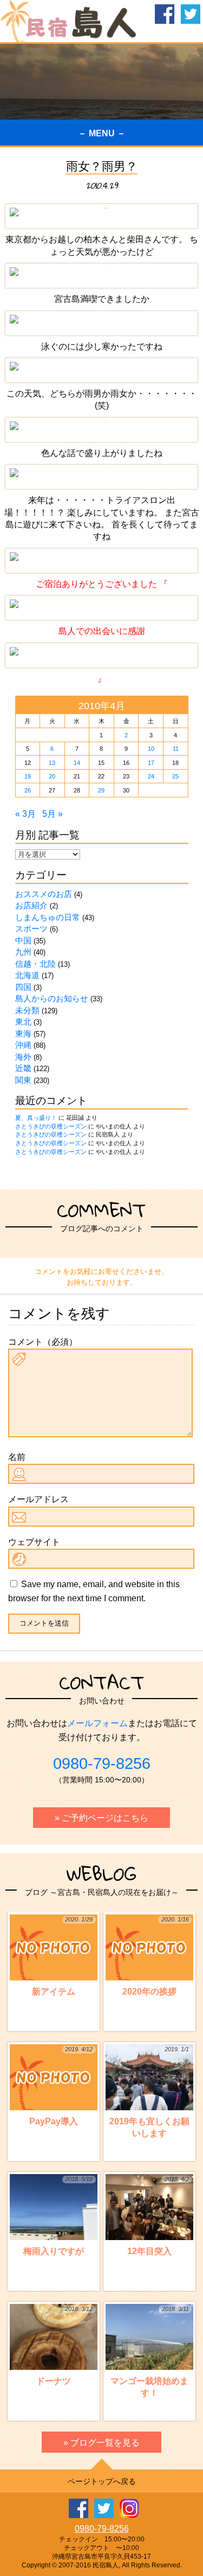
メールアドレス (38, 1499)
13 (52, 763)
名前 (17, 1457)
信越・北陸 (35, 964)
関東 (23, 1080)
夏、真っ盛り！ (36, 1118)
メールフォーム (97, 1723)
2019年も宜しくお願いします (149, 2092)
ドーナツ (65, 2345)
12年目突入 (158, 2215)
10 (151, 749)
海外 (23, 1057)
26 (28, 790)
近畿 (23, 1068)
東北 (23, 1022)
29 (101, 790)
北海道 (27, 975)
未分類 (27, 1010)
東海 (23, 1033)
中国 (23, 940)
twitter (191, 14)
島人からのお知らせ (52, 998)
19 (28, 776)
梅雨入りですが (58, 2215)
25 (175, 776)
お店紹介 (31, 905)
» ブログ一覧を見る (101, 2443)
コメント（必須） (43, 1342)
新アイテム (63, 1956)
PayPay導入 (61, 2086)
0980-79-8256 (102, 1763)
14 (77, 763)
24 (151, 776)
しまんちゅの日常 (48, 917)
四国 (23, 987)
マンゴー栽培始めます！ (150, 2352)
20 (52, 776)
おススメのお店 (44, 894)
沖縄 (23, 1045)
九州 (23, 952)
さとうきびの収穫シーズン (51, 1126)
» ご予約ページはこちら (101, 1818)
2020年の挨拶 (156, 1956)
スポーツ (31, 929)
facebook (165, 14)
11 (176, 749)
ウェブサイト (34, 1542)
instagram (129, 2508)
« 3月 (25, 814)
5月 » (53, 814)
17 (151, 763)
